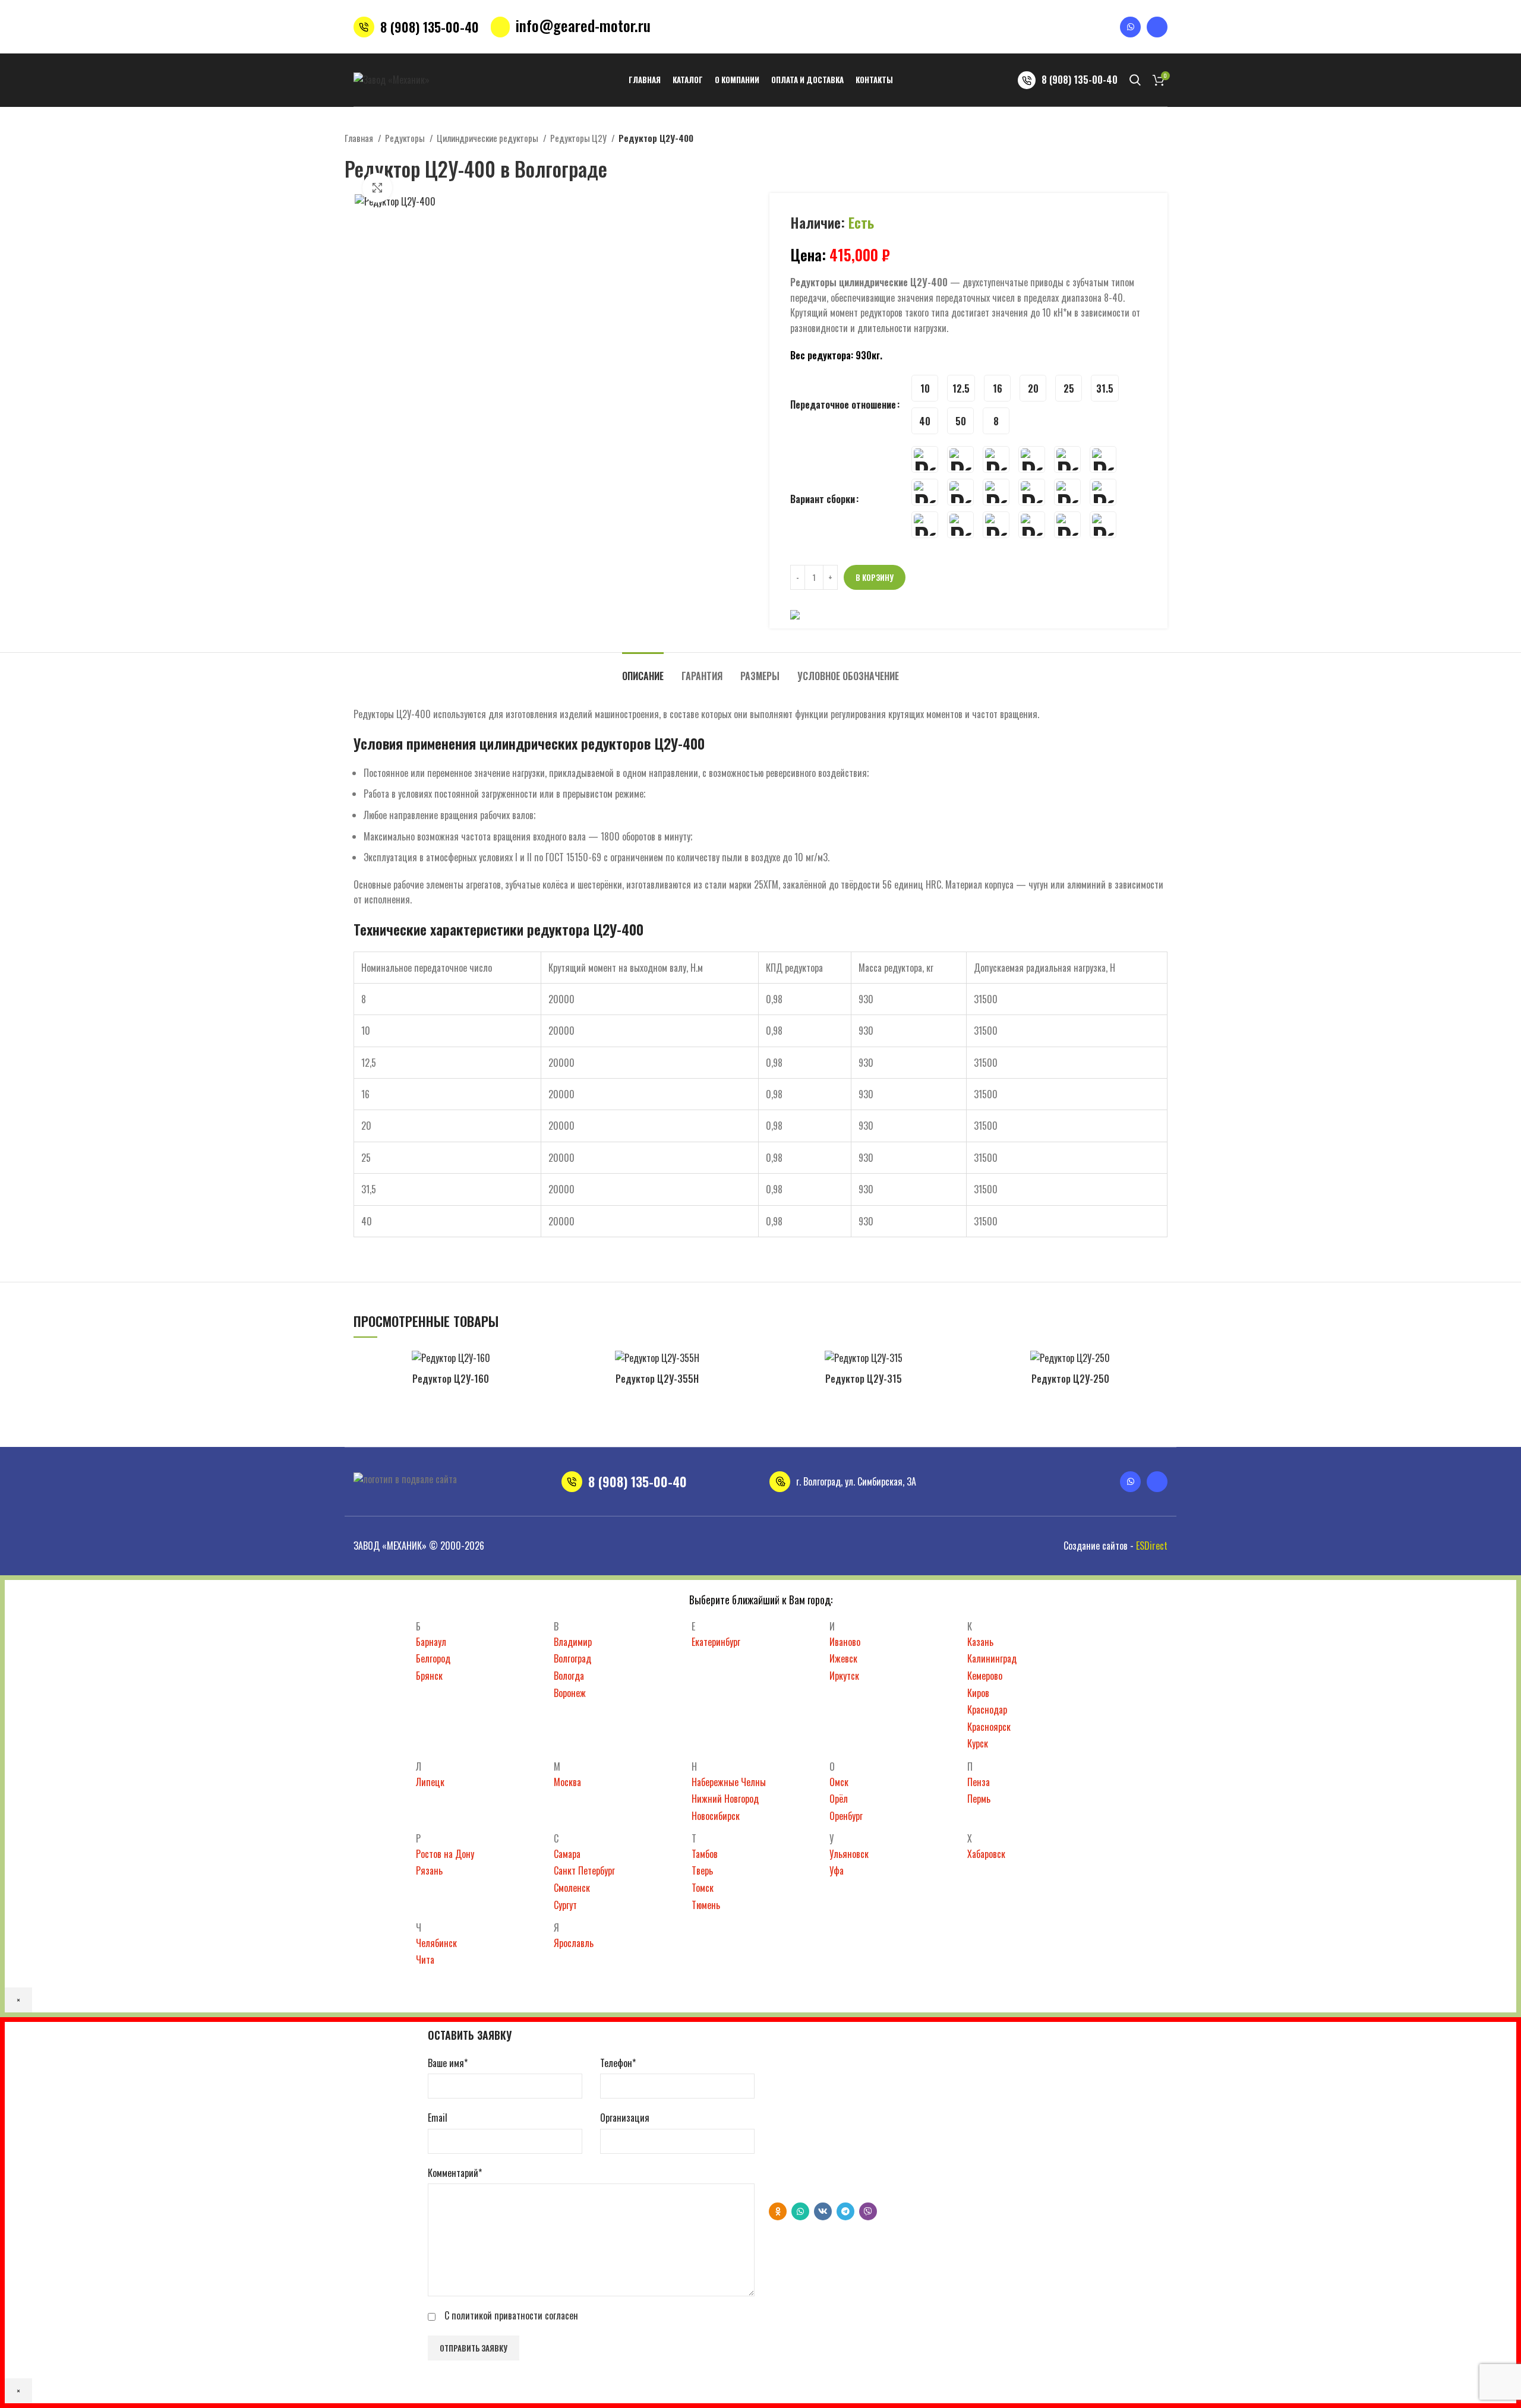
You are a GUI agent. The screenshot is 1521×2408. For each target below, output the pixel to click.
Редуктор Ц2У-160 (451, 1379)
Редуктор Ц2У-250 (1070, 1379)
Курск (978, 1743)
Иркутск (844, 1676)
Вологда (569, 1676)
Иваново (845, 1642)
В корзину (875, 577)
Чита (425, 1960)
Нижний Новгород (725, 1799)
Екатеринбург (716, 1642)
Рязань (429, 1870)
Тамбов (705, 1854)
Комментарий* (455, 2173)
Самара (567, 1854)
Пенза (979, 1782)
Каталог (412, 1427)
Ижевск (843, 1658)
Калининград (992, 1658)
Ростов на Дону (445, 1854)
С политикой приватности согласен (511, 2315)
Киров (978, 1693)
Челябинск (436, 1943)
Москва (567, 1782)
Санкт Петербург (584, 1870)
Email (438, 2118)
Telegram (813, 2181)
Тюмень (706, 1905)
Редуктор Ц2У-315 (864, 1379)
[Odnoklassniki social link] (778, 2211)
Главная (360, 138)
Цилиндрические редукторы (488, 138)
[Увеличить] (377, 188)
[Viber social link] (868, 2211)
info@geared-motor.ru (583, 25)
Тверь (702, 1870)
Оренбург (846, 1816)
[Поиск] (1135, 80)
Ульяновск (849, 1854)
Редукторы (406, 138)
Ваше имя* (448, 2063)
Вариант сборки (823, 499)
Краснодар (987, 1709)
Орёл (839, 1799)
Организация (625, 2118)
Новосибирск (716, 1816)
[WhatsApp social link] (800, 2211)
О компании (460, 1427)
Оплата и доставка (531, 1427)
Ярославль (574, 1943)
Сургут (565, 1905)
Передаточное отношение (843, 405)
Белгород (433, 1658)
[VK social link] (823, 2211)
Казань (980, 1642)
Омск (839, 1782)
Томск (703, 1888)
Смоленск (572, 1888)
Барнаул (431, 1642)
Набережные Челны (729, 1782)
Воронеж (570, 1693)
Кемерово (985, 1676)
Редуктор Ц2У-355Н (657, 1379)
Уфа (837, 1870)
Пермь (979, 1799)
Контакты (599, 1427)
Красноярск (989, 1727)
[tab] (643, 670)
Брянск (429, 1676)
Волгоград (572, 1658)
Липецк (430, 1782)
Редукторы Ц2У (579, 138)
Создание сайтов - (1115, 1546)
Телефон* (618, 2063)
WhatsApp (815, 2165)
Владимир (573, 1642)
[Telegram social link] (845, 2211)
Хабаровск (986, 1854)
